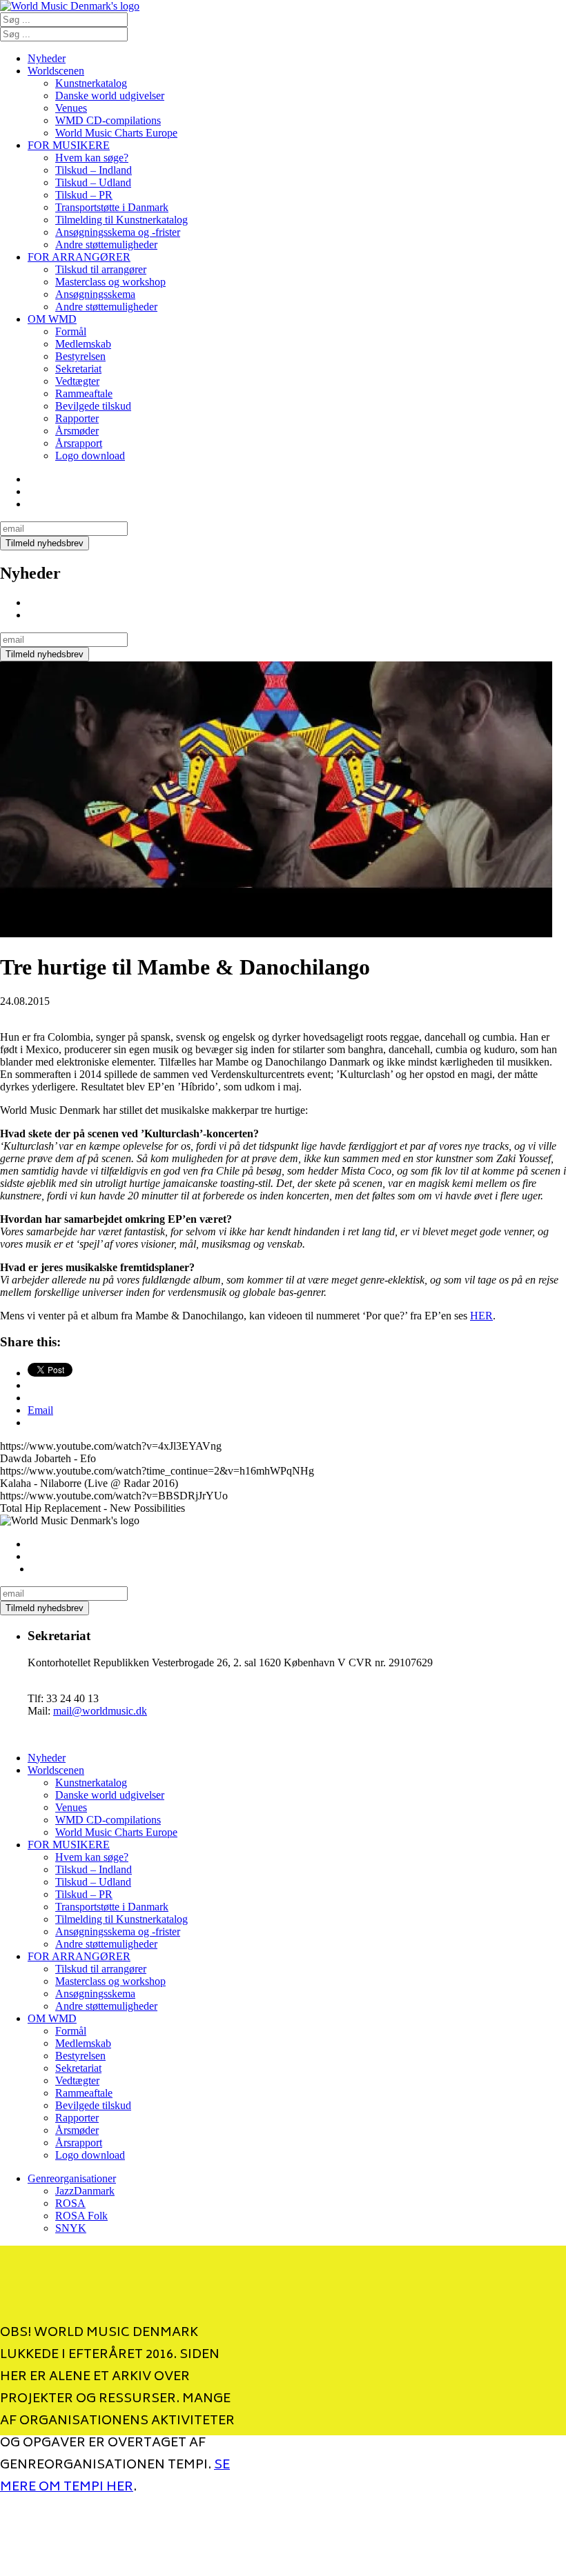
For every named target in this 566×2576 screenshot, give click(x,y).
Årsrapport (79, 443)
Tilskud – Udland (93, 182)
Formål (71, 331)
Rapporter (77, 418)
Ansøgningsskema (95, 294)
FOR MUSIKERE (69, 145)
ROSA (70, 2203)
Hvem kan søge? (92, 158)
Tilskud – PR (84, 195)
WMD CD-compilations (108, 120)
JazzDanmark (85, 2191)
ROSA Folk (81, 2216)
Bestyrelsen (80, 356)
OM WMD (52, 319)
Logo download (90, 456)
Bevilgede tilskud (93, 406)
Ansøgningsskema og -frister (118, 232)
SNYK (71, 2228)
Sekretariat (78, 369)
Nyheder (47, 58)
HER (481, 1316)
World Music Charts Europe (116, 133)
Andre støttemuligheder (106, 244)
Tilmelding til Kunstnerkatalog (121, 220)
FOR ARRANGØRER (79, 257)
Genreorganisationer (72, 2178)
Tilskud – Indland (94, 170)
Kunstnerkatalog (91, 83)
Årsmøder (77, 431)
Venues (71, 108)
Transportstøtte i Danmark (112, 207)
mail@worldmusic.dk (100, 1711)
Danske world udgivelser (110, 96)
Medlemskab (83, 344)
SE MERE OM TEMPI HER (115, 2477)
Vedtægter (77, 381)
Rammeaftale (84, 393)
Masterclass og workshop (110, 282)
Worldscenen (56, 71)
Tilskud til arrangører (101, 269)
